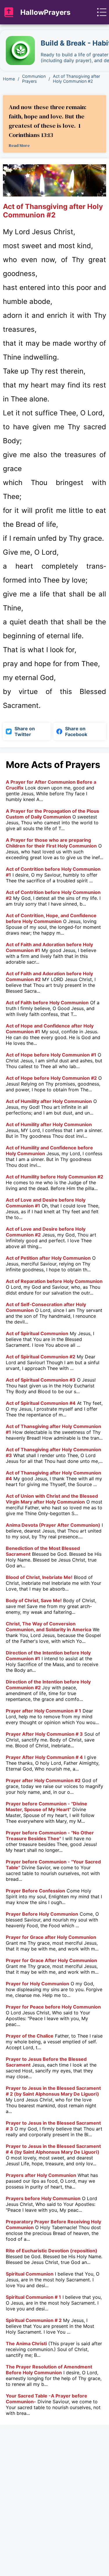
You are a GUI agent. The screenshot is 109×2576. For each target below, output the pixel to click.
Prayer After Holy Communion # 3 (44, 1734)
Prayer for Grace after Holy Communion (51, 1937)
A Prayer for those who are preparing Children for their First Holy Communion (51, 843)
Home (9, 79)
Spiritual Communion (30, 2274)
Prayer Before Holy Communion (42, 1914)
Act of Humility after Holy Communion (49, 1101)
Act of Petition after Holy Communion (48, 1258)
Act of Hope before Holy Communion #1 (51, 1055)
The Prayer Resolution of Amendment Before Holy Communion (49, 2370)
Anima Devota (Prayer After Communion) (53, 1525)
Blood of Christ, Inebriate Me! (39, 1577)
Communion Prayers (34, 79)
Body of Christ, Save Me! (34, 1600)
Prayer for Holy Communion (37, 1984)
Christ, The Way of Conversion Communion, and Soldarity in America (49, 1627)
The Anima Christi (26, 2344)
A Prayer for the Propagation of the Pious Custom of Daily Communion (52, 814)
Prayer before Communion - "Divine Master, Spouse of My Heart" (47, 1807)
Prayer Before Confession (35, 1891)
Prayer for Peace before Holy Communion (53, 2007)
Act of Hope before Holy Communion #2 (51, 1078)
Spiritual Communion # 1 (33, 2297)
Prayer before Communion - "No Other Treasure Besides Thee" (50, 1836)
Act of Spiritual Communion (37, 1333)
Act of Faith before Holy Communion (47, 1003)
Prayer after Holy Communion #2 (43, 1780)
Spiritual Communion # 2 (34, 2320)
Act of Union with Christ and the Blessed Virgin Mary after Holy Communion (52, 1499)
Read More (19, 145)
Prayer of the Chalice (30, 2036)
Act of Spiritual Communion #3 (41, 1380)
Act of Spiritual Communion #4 (41, 1403)
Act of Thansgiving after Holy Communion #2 (76, 79)
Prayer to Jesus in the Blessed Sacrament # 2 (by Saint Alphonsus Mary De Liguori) (53, 2091)
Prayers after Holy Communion (41, 2175)
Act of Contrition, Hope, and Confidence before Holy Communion (51, 918)
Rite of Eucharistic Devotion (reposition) (52, 2251)
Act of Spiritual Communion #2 (41, 1357)
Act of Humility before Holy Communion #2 (54, 1177)
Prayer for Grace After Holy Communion (51, 1960)
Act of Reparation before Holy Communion (54, 1281)
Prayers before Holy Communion (43, 2198)
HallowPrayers (45, 12)
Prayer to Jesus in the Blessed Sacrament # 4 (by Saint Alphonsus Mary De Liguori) (53, 2149)
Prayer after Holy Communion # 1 (43, 1711)
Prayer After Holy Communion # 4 (44, 1757)
